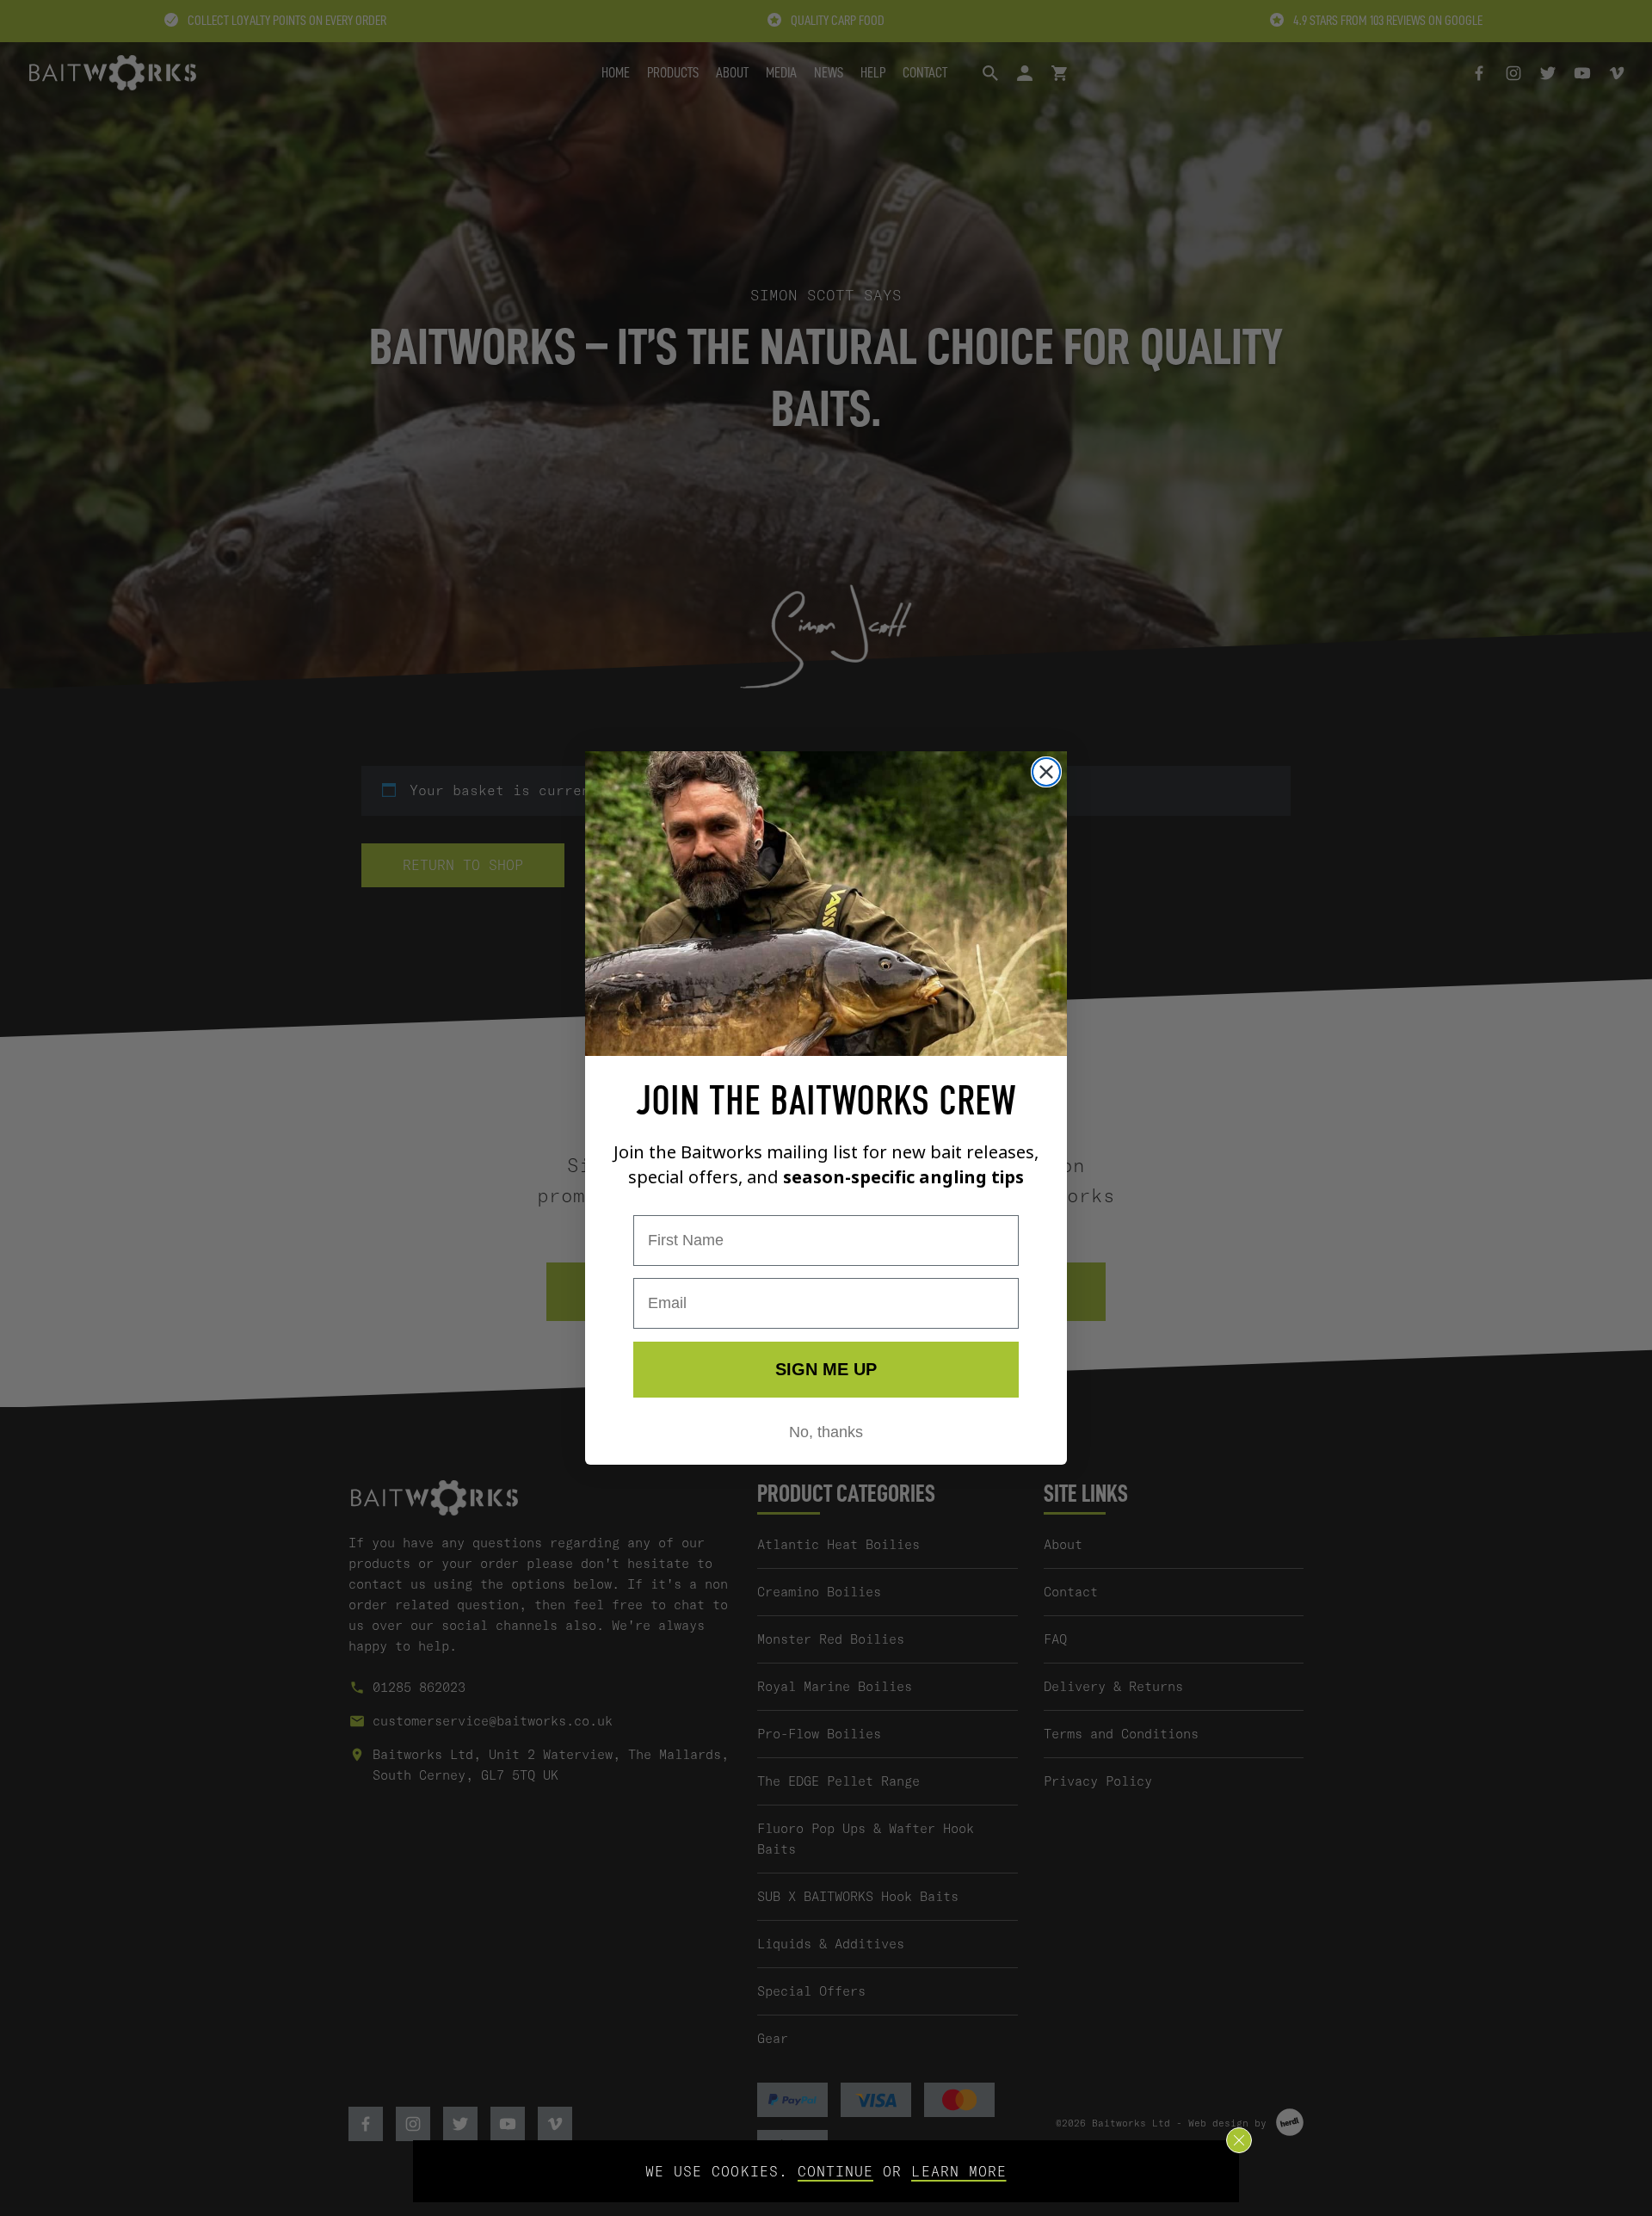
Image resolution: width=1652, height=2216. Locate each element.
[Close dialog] (1046, 772)
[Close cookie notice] (1239, 2140)
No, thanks (826, 1432)
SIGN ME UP (826, 1369)
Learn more (959, 2171)
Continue (835, 2171)
